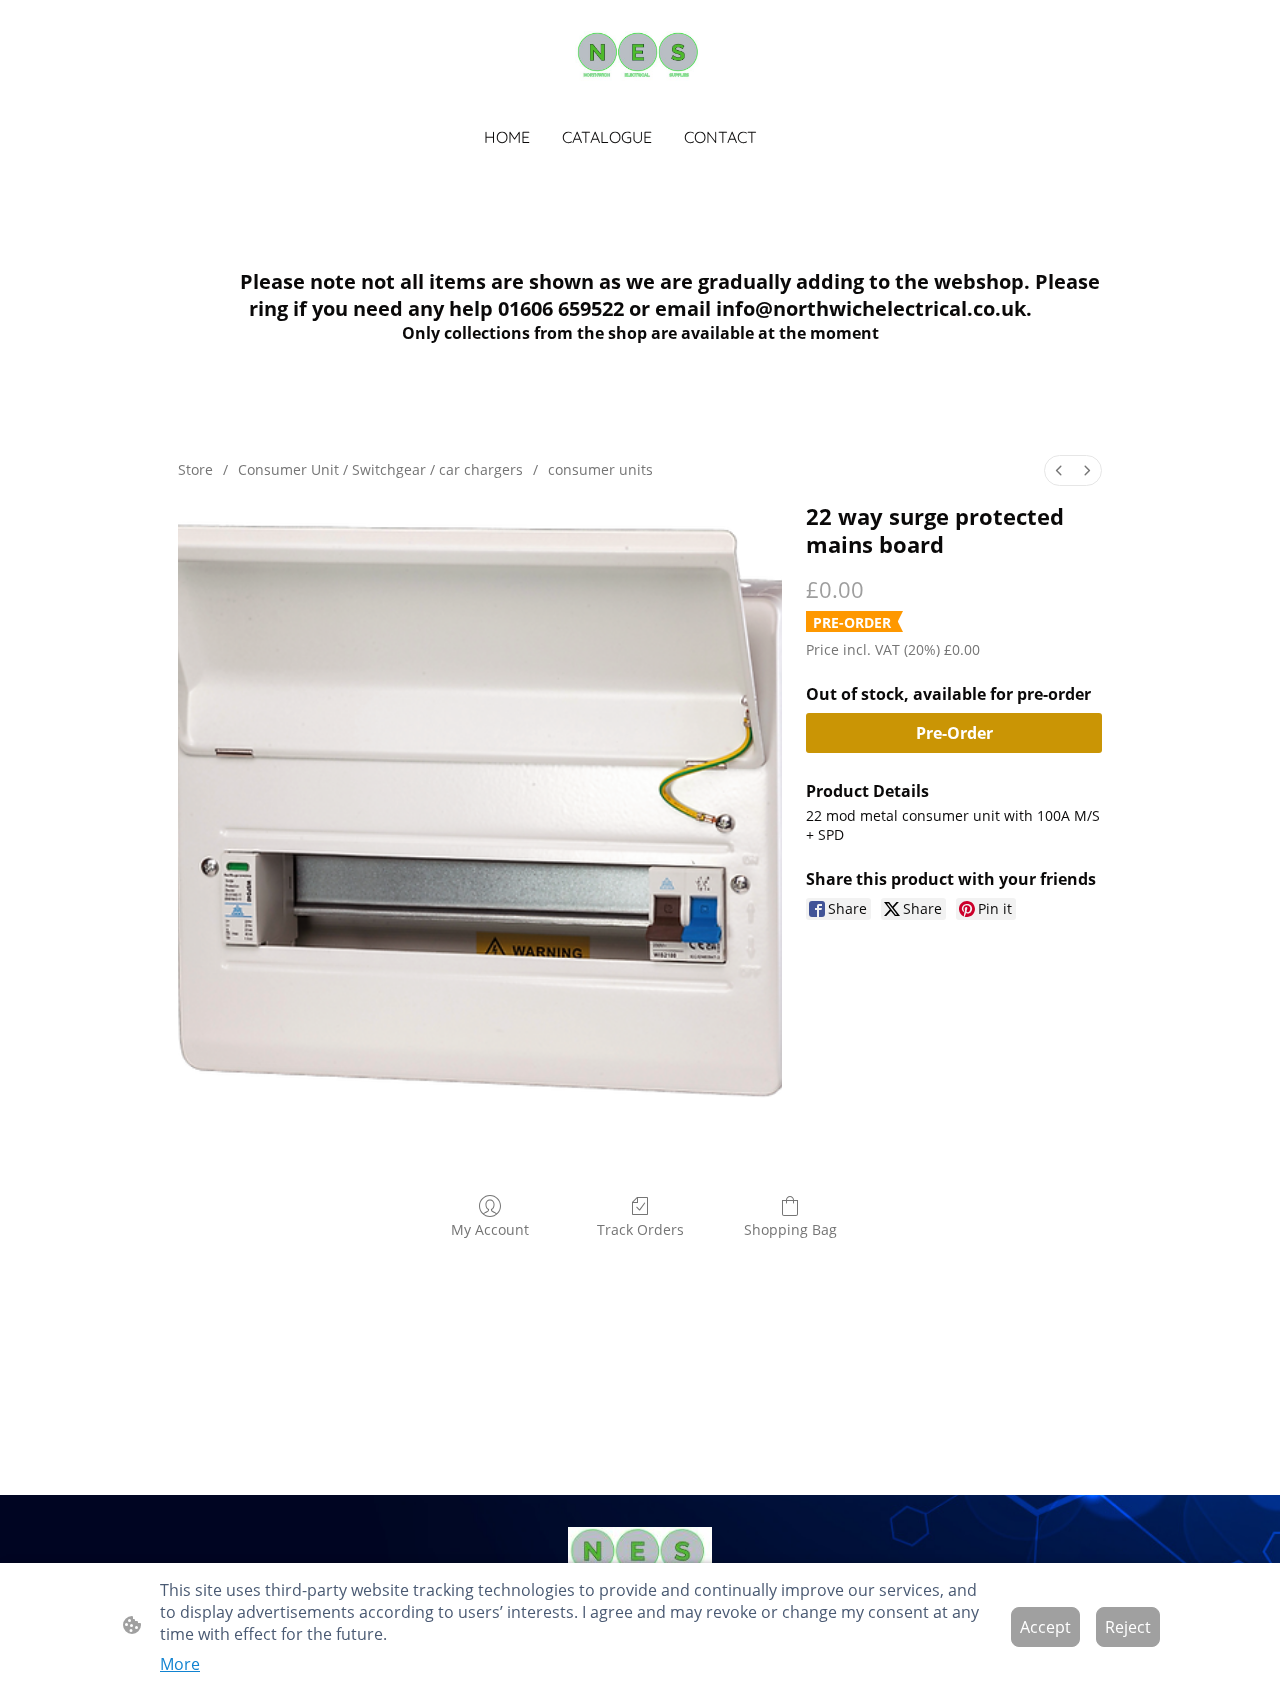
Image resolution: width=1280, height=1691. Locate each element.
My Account (490, 1229)
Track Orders (640, 1229)
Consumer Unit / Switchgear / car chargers (380, 469)
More (180, 1664)
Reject (1128, 1627)
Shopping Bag (790, 1229)
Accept (1045, 1627)
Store (195, 469)
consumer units (600, 469)
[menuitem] (1059, 470)
